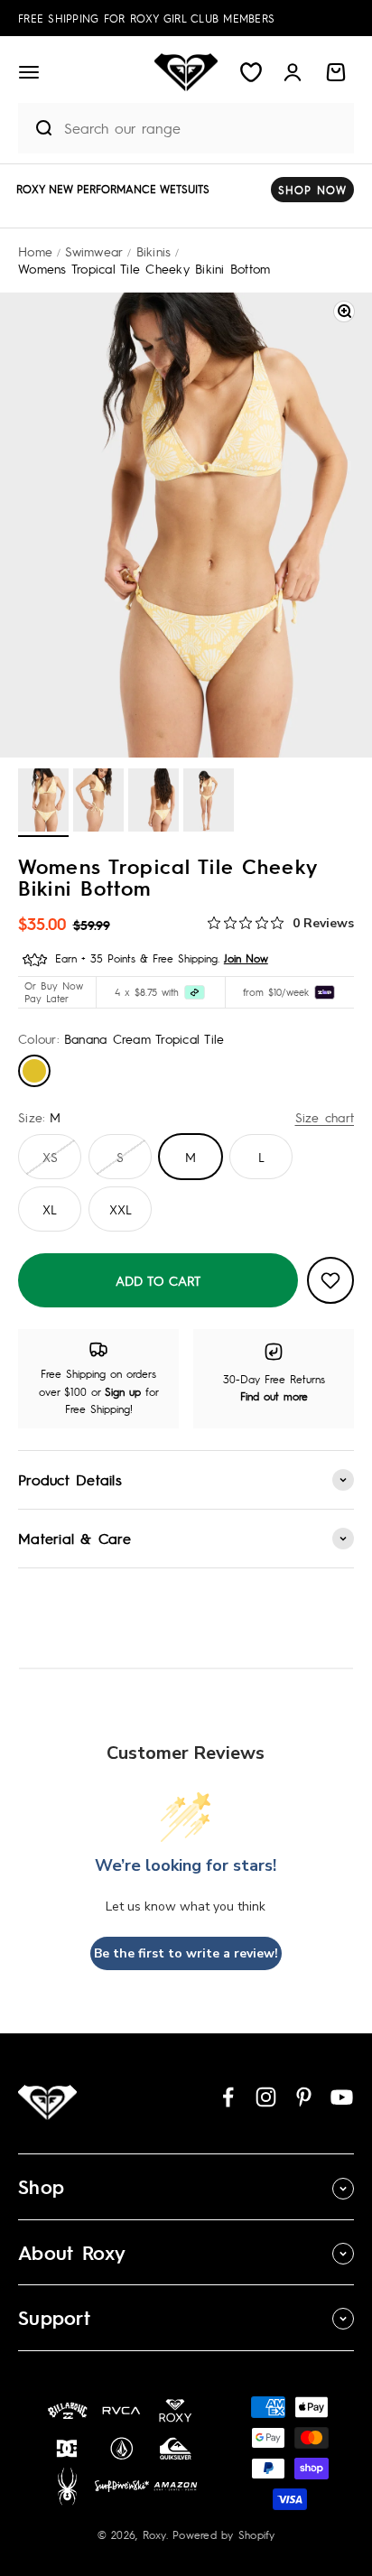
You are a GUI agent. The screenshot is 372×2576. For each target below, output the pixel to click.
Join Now (246, 958)
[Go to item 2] (98, 803)
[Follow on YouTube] (342, 2097)
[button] (29, 72)
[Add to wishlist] (330, 1280)
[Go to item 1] (43, 803)
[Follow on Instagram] (266, 2097)
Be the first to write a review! (186, 1953)
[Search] (37, 128)
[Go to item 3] (153, 803)
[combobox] (205, 128)
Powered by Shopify (224, 2534)
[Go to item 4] (209, 803)
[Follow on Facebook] (228, 2097)
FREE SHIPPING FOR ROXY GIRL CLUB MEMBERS (146, 18)
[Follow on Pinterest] (304, 2097)
